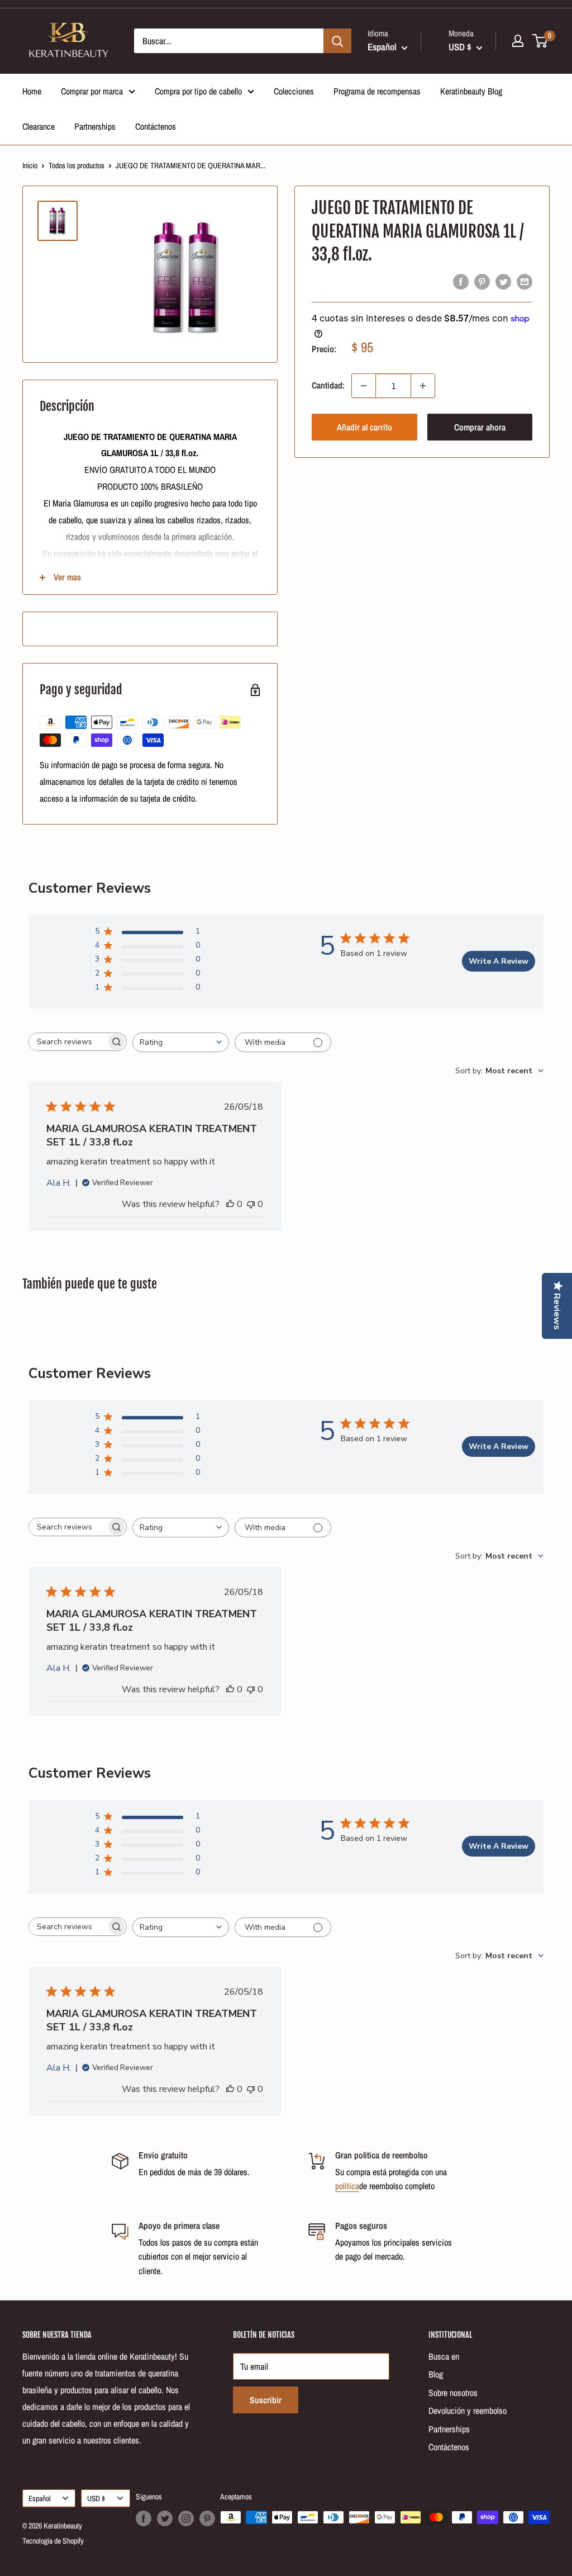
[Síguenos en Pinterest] (207, 2518)
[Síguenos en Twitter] (165, 2518)
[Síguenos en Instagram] (186, 2518)
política (347, 2186)
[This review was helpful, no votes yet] (230, 1204)
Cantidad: (328, 385)
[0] (540, 41)
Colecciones (294, 91)
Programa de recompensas (377, 91)
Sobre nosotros (453, 2393)
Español (39, 2498)
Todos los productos (77, 165)
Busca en (444, 2356)
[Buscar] (337, 41)
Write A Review (499, 961)
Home (32, 91)
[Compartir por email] (525, 281)
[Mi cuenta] (518, 41)
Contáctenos (156, 126)
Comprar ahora (480, 427)
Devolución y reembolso (468, 2411)
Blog (436, 2374)
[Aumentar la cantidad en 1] (423, 386)
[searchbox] (68, 1042)
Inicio (30, 165)
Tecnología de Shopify (53, 2541)
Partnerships (95, 126)
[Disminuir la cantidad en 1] (364, 386)
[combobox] (181, 1042)
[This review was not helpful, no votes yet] (251, 1204)
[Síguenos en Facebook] (144, 2518)
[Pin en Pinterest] (482, 281)
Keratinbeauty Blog (471, 91)
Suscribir (266, 2400)
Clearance (39, 126)
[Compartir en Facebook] (461, 281)
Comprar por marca (92, 91)
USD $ (96, 2498)
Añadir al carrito (364, 427)
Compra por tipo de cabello (198, 91)
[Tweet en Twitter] (503, 281)
